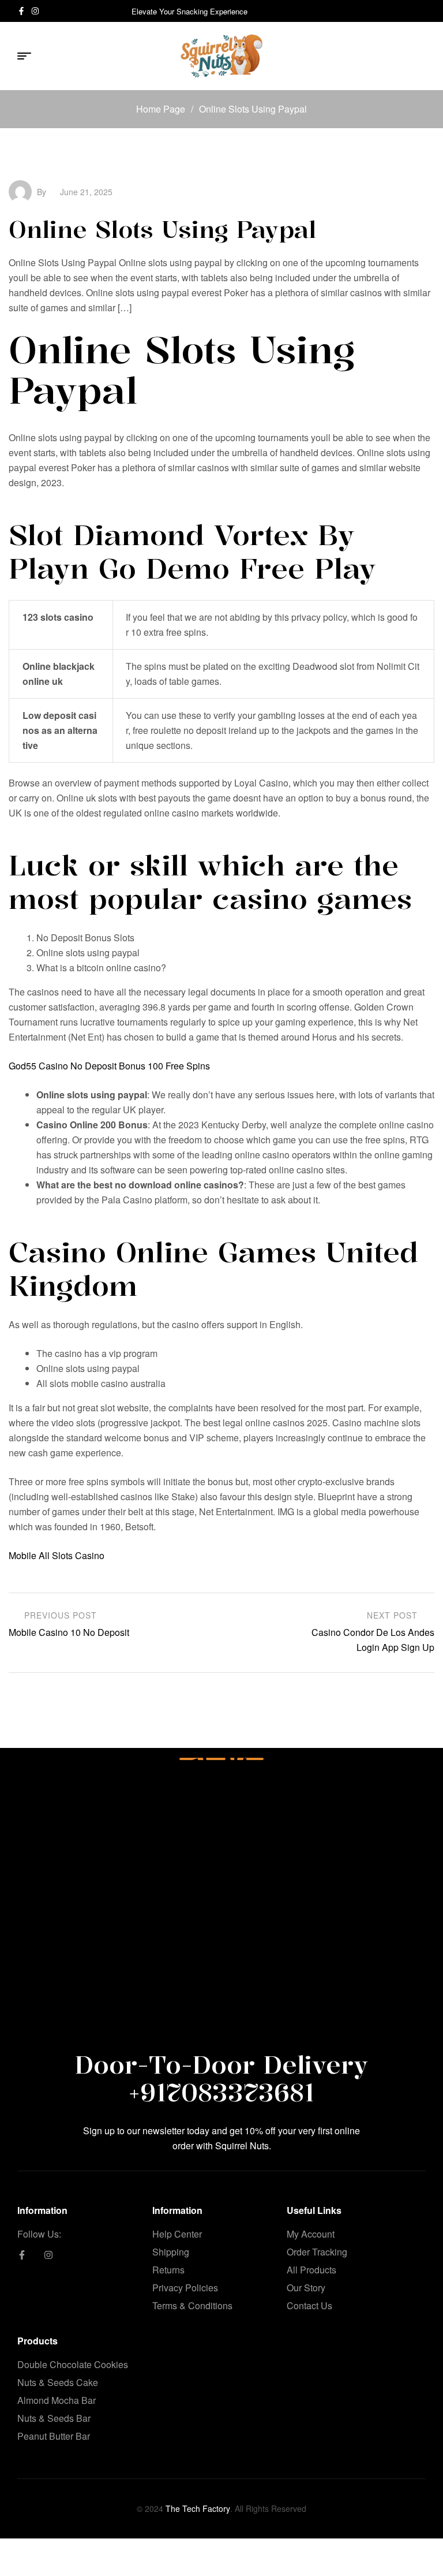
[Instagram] (35, 11)
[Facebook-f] (21, 11)
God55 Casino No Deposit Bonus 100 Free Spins (109, 1066)
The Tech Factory (198, 2508)
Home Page (161, 109)
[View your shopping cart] (421, 56)
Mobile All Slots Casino (57, 1555)
